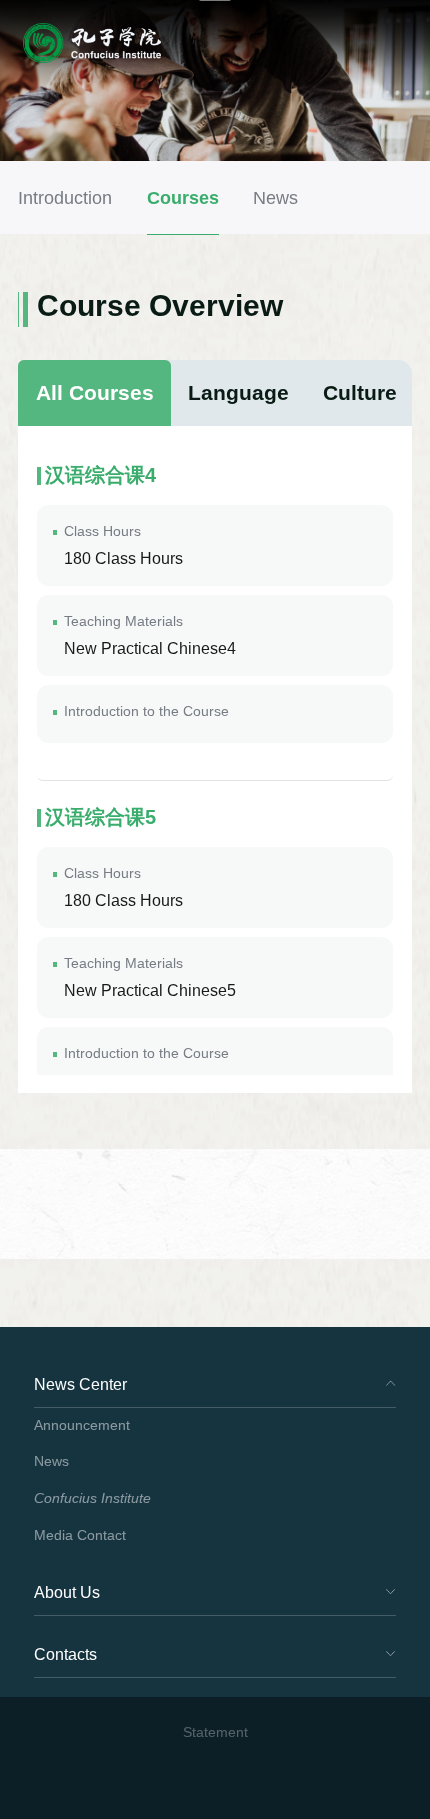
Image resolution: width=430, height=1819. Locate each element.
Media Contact (80, 1535)
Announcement (82, 1425)
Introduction (65, 197)
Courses (183, 197)
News (275, 197)
